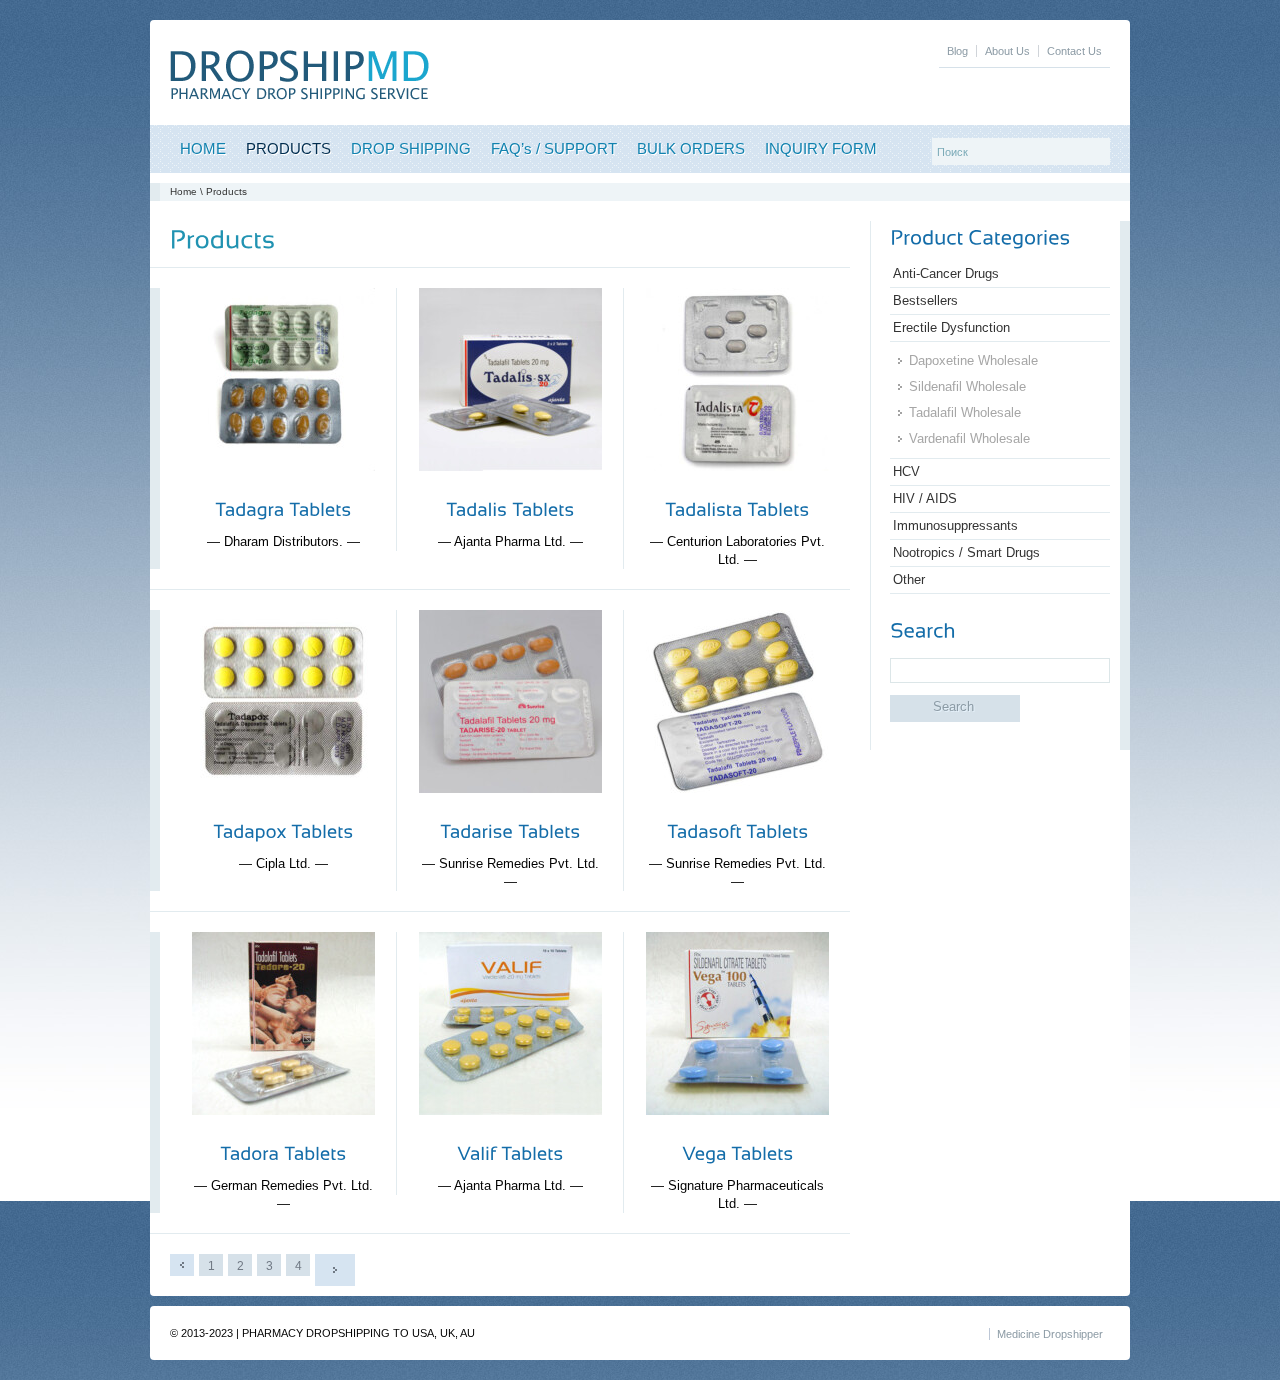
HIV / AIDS (925, 498)
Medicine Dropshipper (1050, 1334)
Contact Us (1074, 51)
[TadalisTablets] (510, 509)
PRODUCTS (288, 148)
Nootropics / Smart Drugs (966, 552)
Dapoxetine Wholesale (973, 360)
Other (909, 579)
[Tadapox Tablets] (283, 808)
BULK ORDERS (691, 148)
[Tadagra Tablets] (283, 486)
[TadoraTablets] (283, 1153)
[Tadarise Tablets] (510, 808)
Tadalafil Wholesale (965, 412)
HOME (203, 148)
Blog (957, 51)
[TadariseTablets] (510, 831)
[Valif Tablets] (510, 1130)
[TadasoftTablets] (737, 831)
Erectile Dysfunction (951, 327)
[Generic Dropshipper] (299, 95)
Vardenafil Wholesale (969, 438)
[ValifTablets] (510, 1153)
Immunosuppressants (955, 525)
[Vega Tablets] (737, 1130)
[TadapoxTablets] (283, 831)
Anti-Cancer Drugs (946, 273)
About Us (1007, 51)
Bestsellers (925, 300)
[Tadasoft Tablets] (737, 808)
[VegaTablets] (737, 1153)
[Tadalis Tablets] (510, 486)
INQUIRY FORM (821, 148)
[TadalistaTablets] (737, 509)
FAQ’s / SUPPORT (554, 148)
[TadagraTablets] (283, 509)
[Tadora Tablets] (283, 1130)
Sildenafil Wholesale (967, 386)
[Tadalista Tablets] (737, 486)
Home (183, 191)
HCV (906, 471)
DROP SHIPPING (411, 148)
